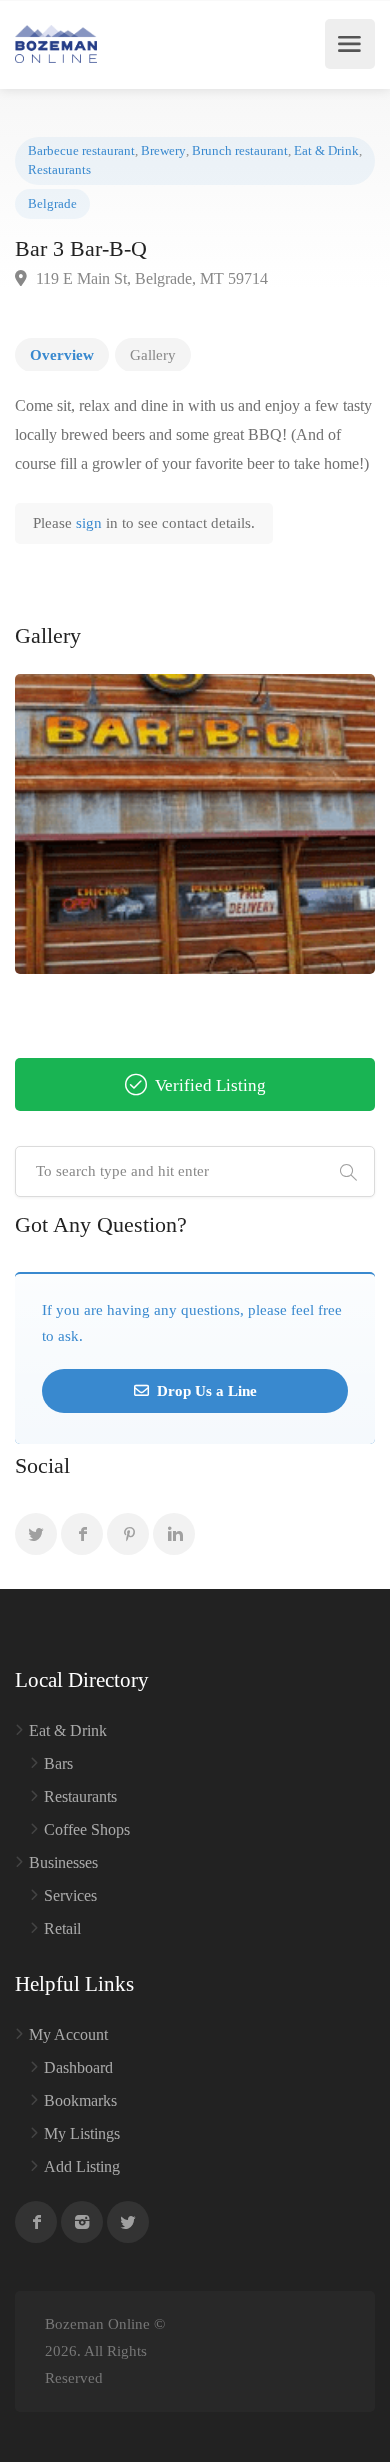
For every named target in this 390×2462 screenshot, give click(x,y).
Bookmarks (80, 2100)
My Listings (82, 2133)
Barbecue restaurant (81, 151)
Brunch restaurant (240, 151)
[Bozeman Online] (56, 44)
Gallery (153, 355)
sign (91, 523)
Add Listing (82, 2166)
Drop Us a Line (205, 1391)
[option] (195, 824)
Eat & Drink (326, 151)
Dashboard (78, 2067)
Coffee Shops (87, 1829)
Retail (62, 1928)
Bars (58, 1763)
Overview (62, 355)
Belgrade (52, 204)
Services (70, 1895)
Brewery (163, 151)
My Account (68, 2034)
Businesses (63, 1862)
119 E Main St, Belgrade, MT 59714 (150, 278)
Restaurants (59, 170)
